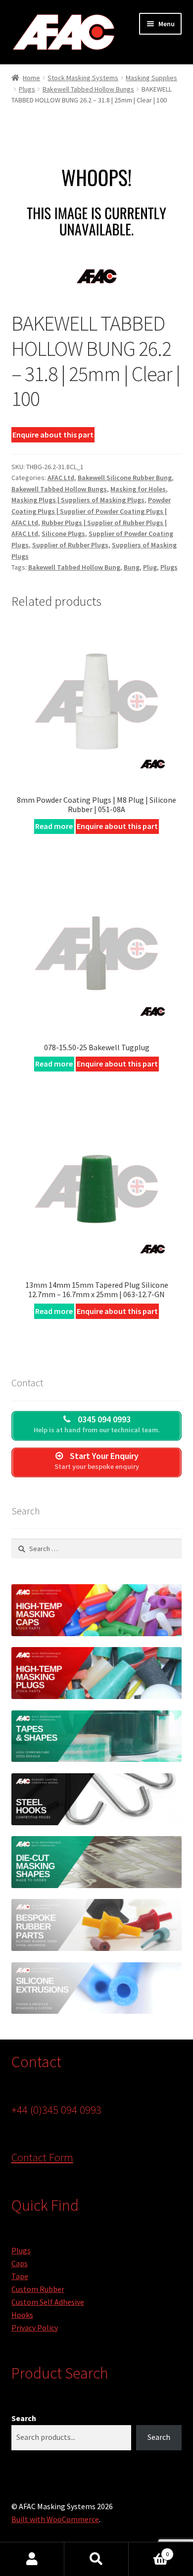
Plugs (27, 89)
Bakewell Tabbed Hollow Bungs (88, 89)
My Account (32, 2559)
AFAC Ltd (61, 478)
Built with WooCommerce (55, 2519)
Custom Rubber (38, 2289)
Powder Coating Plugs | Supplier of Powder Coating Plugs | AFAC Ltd (91, 511)
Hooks (22, 2315)
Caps (20, 2263)
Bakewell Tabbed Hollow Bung (74, 567)
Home (31, 78)
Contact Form (42, 2157)
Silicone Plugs (63, 534)
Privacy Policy (35, 2328)
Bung (132, 567)
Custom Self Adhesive (48, 2302)
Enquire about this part (53, 435)
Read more (54, 826)
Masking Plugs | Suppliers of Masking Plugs (78, 500)
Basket (149, 2551)
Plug (150, 567)
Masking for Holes (138, 489)
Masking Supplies (151, 78)
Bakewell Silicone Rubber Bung (125, 478)
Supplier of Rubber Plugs (70, 545)
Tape (20, 2276)
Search (24, 2418)
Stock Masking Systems (83, 78)
